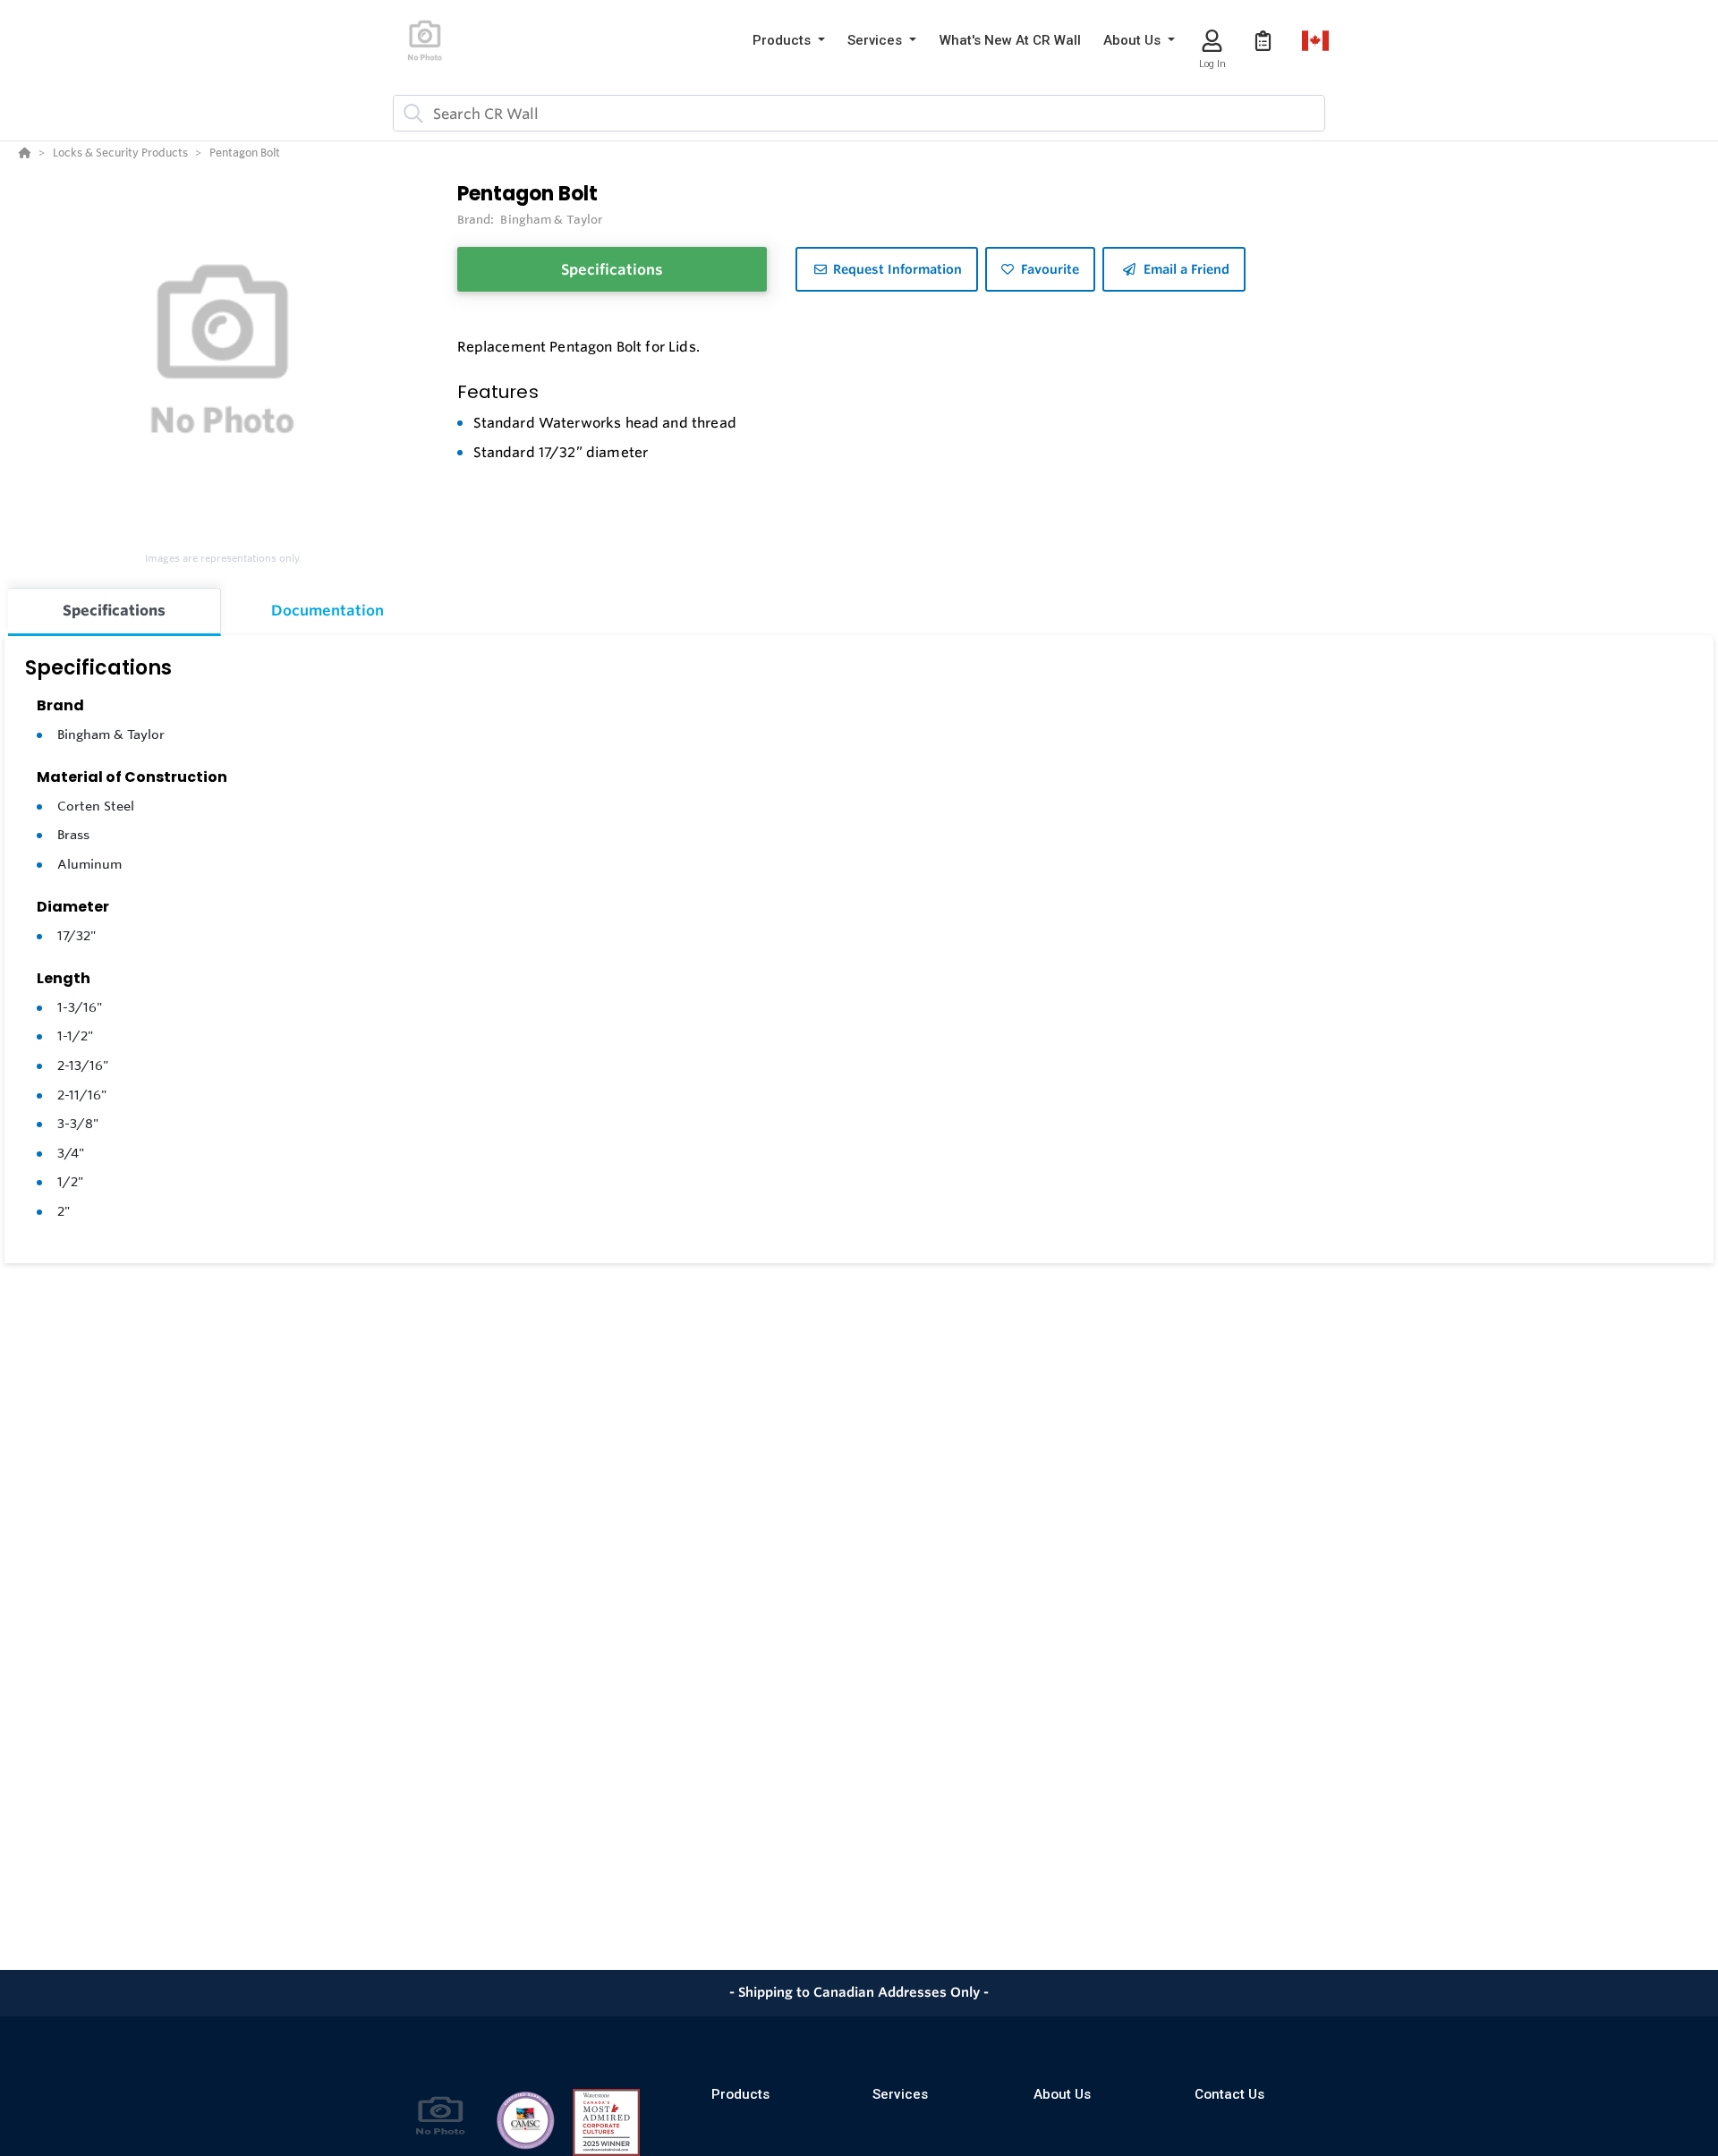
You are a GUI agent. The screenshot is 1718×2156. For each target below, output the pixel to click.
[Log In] (1212, 41)
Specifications (612, 269)
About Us (1062, 2094)
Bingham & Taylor (111, 734)
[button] (789, 41)
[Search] (410, 114)
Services (900, 2094)
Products (740, 2094)
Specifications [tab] (114, 610)
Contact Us (1229, 2094)
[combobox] (859, 113)
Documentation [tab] (327, 610)
